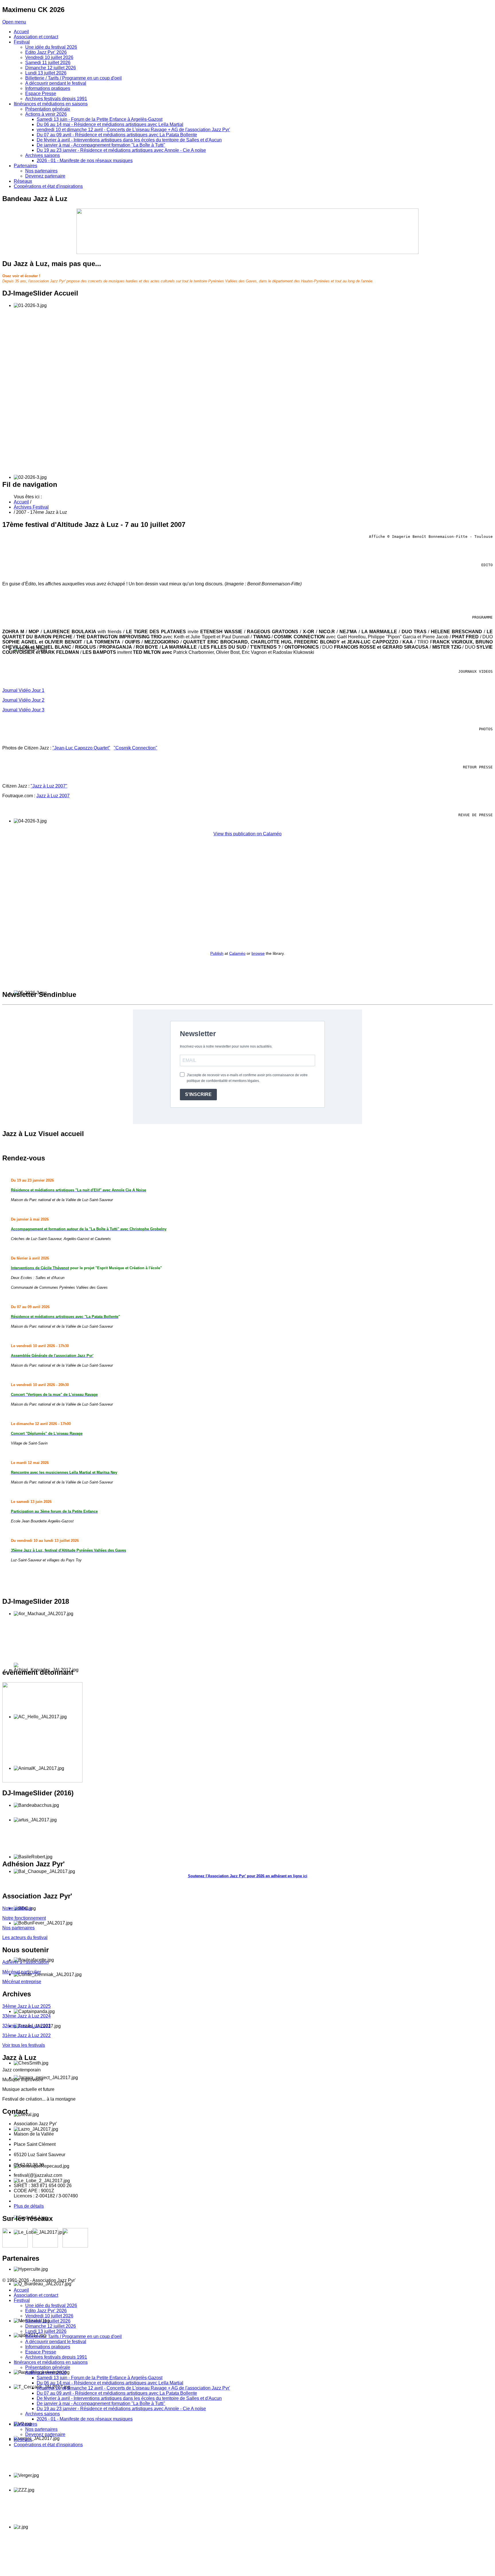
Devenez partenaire (45, 2434)
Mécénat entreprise (22, 1982)
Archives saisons (43, 2414)
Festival (22, 2300)
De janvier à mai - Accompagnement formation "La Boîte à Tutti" (101, 2403)
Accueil (21, 502)
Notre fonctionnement (24, 1918)
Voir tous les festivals (24, 2045)
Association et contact (36, 2295)
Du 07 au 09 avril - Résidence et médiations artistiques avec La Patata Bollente (117, 2393)
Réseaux (23, 2440)
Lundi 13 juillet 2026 (46, 2331)
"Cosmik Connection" (135, 748)
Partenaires (25, 2424)
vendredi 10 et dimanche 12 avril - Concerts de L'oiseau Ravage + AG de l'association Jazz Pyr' (133, 2388)
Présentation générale (48, 2367)
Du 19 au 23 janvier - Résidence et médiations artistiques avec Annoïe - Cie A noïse (121, 2409)
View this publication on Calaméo (247, 834)
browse (258, 953)
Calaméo (237, 953)
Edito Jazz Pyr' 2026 (46, 2311)
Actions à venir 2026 (46, 2373)
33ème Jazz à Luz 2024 (26, 2016)
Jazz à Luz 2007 (53, 796)
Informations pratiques (48, 2347)
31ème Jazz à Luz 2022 (26, 2035)
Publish (217, 953)
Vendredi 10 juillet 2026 (49, 2316)
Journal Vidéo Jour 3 (23, 710)
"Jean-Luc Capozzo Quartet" (81, 748)
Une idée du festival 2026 (51, 2306)
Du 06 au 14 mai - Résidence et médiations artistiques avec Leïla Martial (110, 2383)
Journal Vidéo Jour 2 (23, 700)
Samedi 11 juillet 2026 (48, 2321)
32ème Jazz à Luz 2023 (26, 2026)
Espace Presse (41, 2352)
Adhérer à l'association (25, 1962)
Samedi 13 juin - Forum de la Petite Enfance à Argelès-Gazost (100, 2378)
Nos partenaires (18, 1928)
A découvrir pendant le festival (56, 2342)
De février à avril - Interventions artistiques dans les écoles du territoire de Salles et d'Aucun (129, 2398)
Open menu (14, 22)
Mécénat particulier (22, 1972)
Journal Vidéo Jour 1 (23, 690)
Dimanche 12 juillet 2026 (51, 2326)
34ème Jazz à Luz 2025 (26, 2006)
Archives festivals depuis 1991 (56, 2357)
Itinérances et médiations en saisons (51, 2362)
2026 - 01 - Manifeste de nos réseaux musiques (85, 2419)
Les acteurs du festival (25, 1938)
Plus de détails (29, 2206)
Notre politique (17, 1908)
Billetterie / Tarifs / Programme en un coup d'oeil (73, 2336)
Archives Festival (31, 507)
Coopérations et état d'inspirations (48, 2445)
